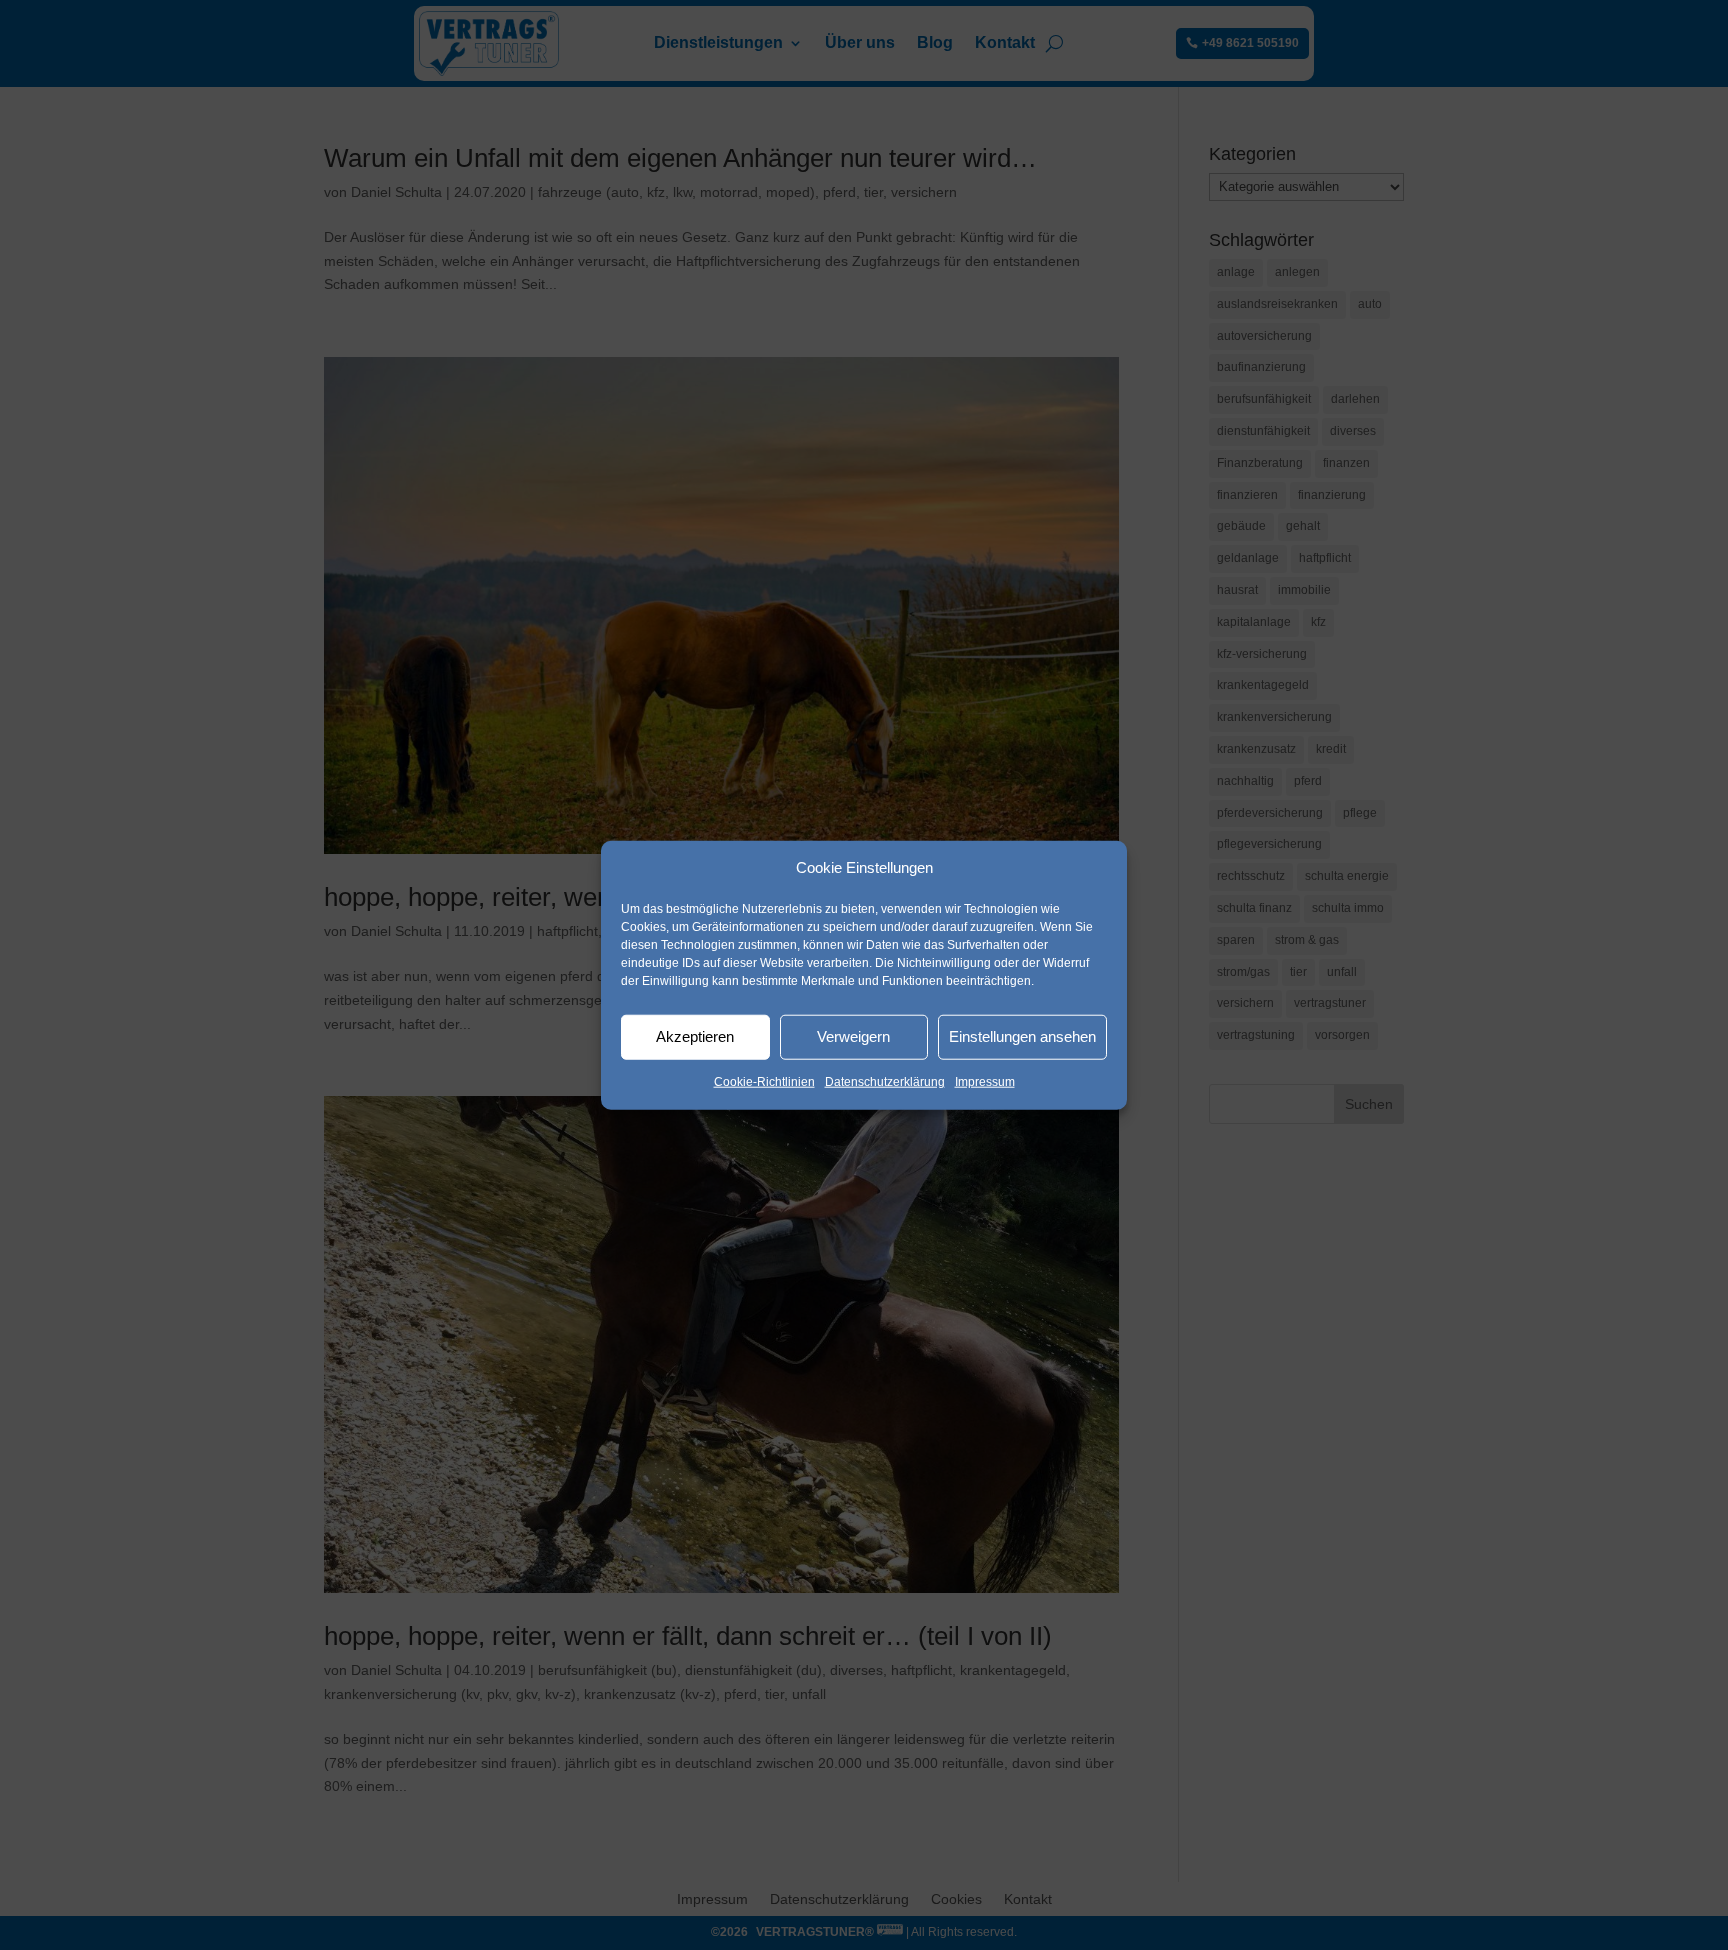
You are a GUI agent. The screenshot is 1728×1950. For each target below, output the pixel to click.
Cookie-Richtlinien (764, 1082)
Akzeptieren (695, 1036)
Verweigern (853, 1036)
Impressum (985, 1082)
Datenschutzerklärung (885, 1082)
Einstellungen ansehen (1022, 1036)
